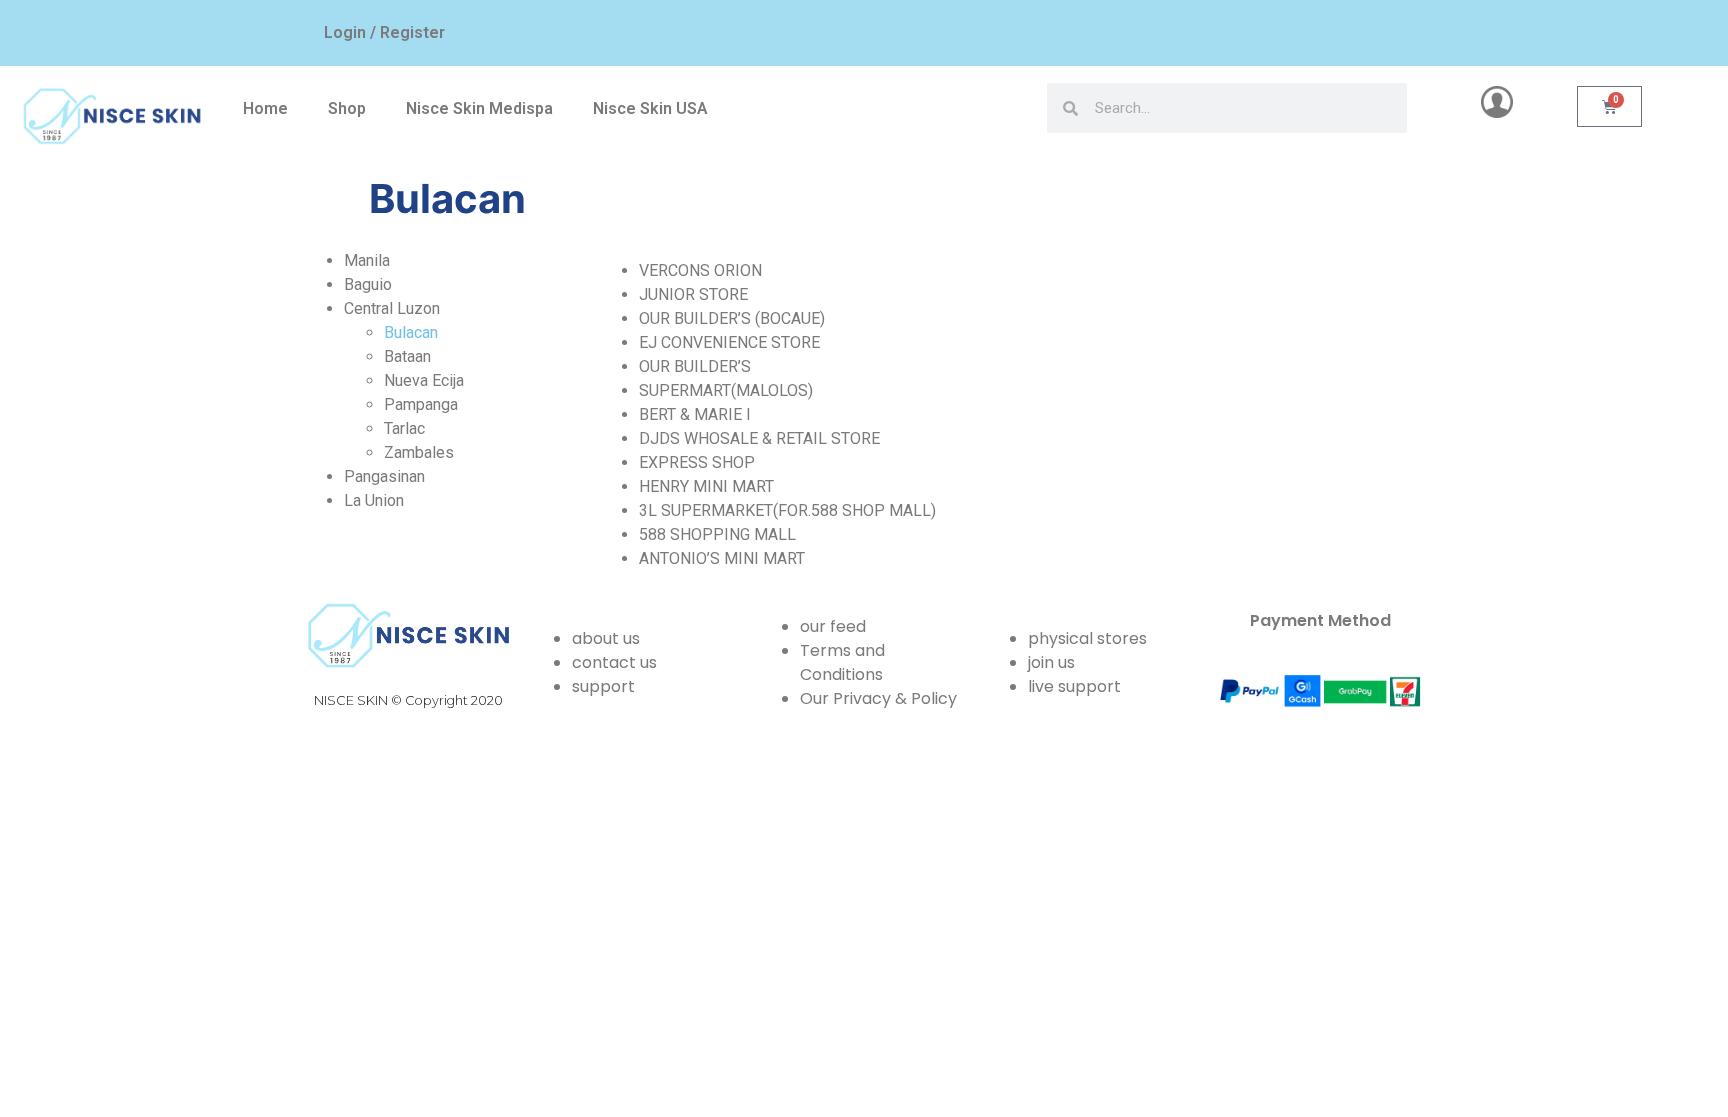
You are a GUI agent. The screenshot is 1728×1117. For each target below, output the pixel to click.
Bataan (407, 356)
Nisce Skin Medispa (479, 108)
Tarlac (404, 428)
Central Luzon (392, 308)
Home (265, 108)
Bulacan (411, 332)
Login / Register (384, 32)
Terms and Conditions (842, 662)
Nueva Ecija (424, 380)
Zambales (419, 452)
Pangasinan (384, 476)
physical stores (1087, 638)
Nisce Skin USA (650, 108)
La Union (374, 500)
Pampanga (421, 404)
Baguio (368, 284)
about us (606, 638)
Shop (347, 108)
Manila (367, 260)
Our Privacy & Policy (878, 698)
